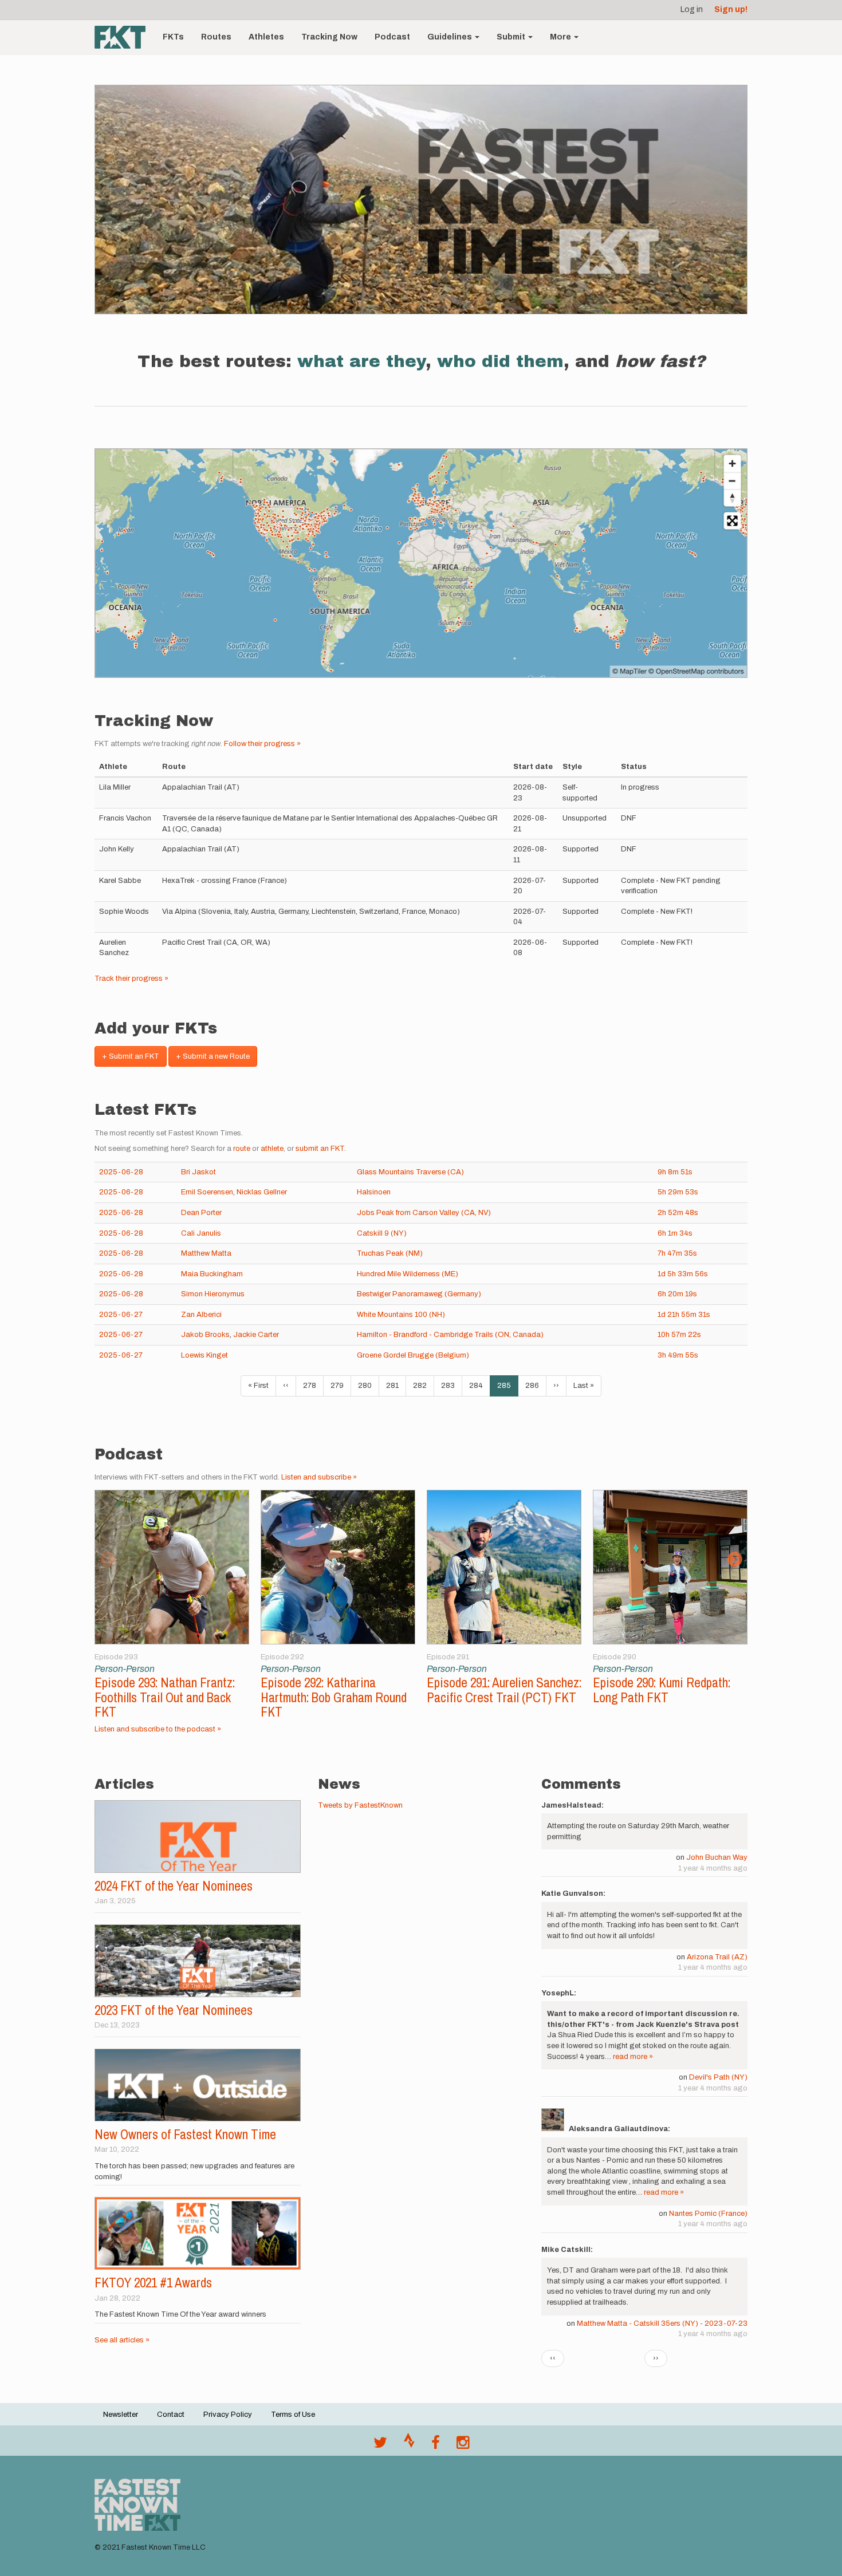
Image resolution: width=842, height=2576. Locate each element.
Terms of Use (293, 2415)
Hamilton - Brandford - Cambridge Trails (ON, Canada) (450, 1335)
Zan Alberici (201, 1315)
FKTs (173, 37)
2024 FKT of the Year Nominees (174, 1886)
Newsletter (121, 2415)
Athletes (266, 37)
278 (312, 1386)
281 (396, 1386)
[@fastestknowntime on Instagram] (463, 2445)
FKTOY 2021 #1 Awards (153, 2283)
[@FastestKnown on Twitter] (380, 2445)
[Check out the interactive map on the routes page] (421, 563)
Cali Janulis (201, 1233)
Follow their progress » (262, 744)
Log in (692, 9)
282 (422, 1386)
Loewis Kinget (204, 1355)
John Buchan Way (717, 1857)
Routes (216, 37)
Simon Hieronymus (213, 1294)
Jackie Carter (256, 1335)
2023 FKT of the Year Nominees (174, 2010)
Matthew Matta (206, 1253)
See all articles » (122, 2340)
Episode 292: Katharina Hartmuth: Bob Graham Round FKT (334, 1697)
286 (535, 1386)
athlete (272, 1149)
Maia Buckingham (212, 1274)
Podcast (392, 37)
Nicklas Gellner (262, 1192)
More (561, 37)
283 (450, 1386)
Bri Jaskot (198, 1172)
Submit (512, 37)
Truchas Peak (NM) (390, 1253)
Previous (107, 1560)
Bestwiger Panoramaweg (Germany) (419, 1294)
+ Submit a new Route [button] (213, 1056)
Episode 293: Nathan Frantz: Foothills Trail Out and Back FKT (165, 1697)
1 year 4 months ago (713, 1868)
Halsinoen (374, 1192)
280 (367, 1386)
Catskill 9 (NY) (382, 1233)
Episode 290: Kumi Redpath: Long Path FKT (662, 1690)
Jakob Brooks (205, 1335)
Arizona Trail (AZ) (717, 1957)
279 (340, 1386)
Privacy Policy (228, 2415)
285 (508, 1389)
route (242, 1149)
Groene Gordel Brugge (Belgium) (413, 1355)
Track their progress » (131, 979)
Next (735, 1560)
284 (479, 1386)
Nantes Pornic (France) (708, 2214)
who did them (500, 361)
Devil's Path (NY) (718, 2077)
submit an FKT (320, 1149)
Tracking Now (329, 37)
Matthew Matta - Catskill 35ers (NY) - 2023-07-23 (662, 2323)
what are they (361, 361)
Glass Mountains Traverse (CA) (410, 1172)
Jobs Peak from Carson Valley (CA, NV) (424, 1213)
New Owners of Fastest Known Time (185, 2134)
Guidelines (450, 37)
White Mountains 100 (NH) (401, 1315)
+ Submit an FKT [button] (131, 1056)
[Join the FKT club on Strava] (409, 2445)
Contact (171, 2415)
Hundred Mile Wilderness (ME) (408, 1274)
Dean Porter (201, 1213)
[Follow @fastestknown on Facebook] (436, 2445)
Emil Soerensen (207, 1192)
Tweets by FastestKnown (360, 1805)
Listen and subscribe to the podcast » (158, 1729)
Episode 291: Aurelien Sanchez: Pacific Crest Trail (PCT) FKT (504, 1690)
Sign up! (731, 9)
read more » (633, 2057)
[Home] (124, 37)
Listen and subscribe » (319, 1477)
